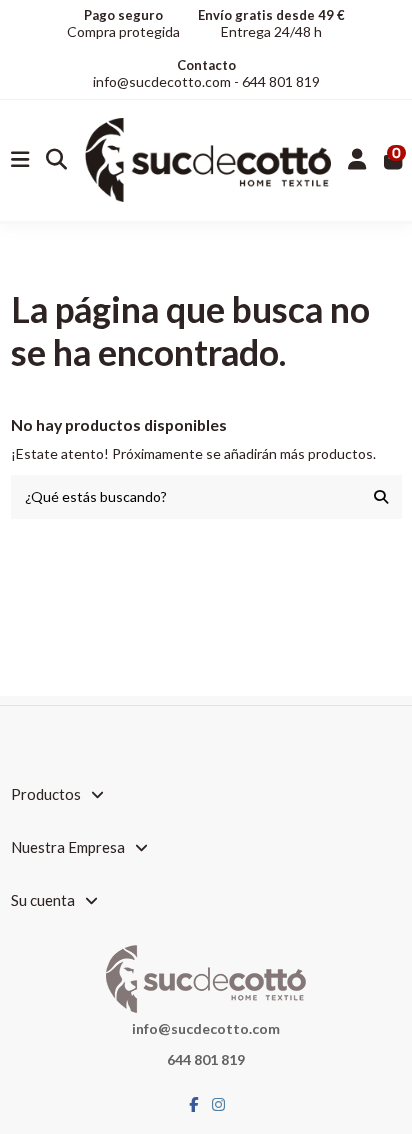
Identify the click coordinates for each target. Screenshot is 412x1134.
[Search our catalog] (381, 496)
